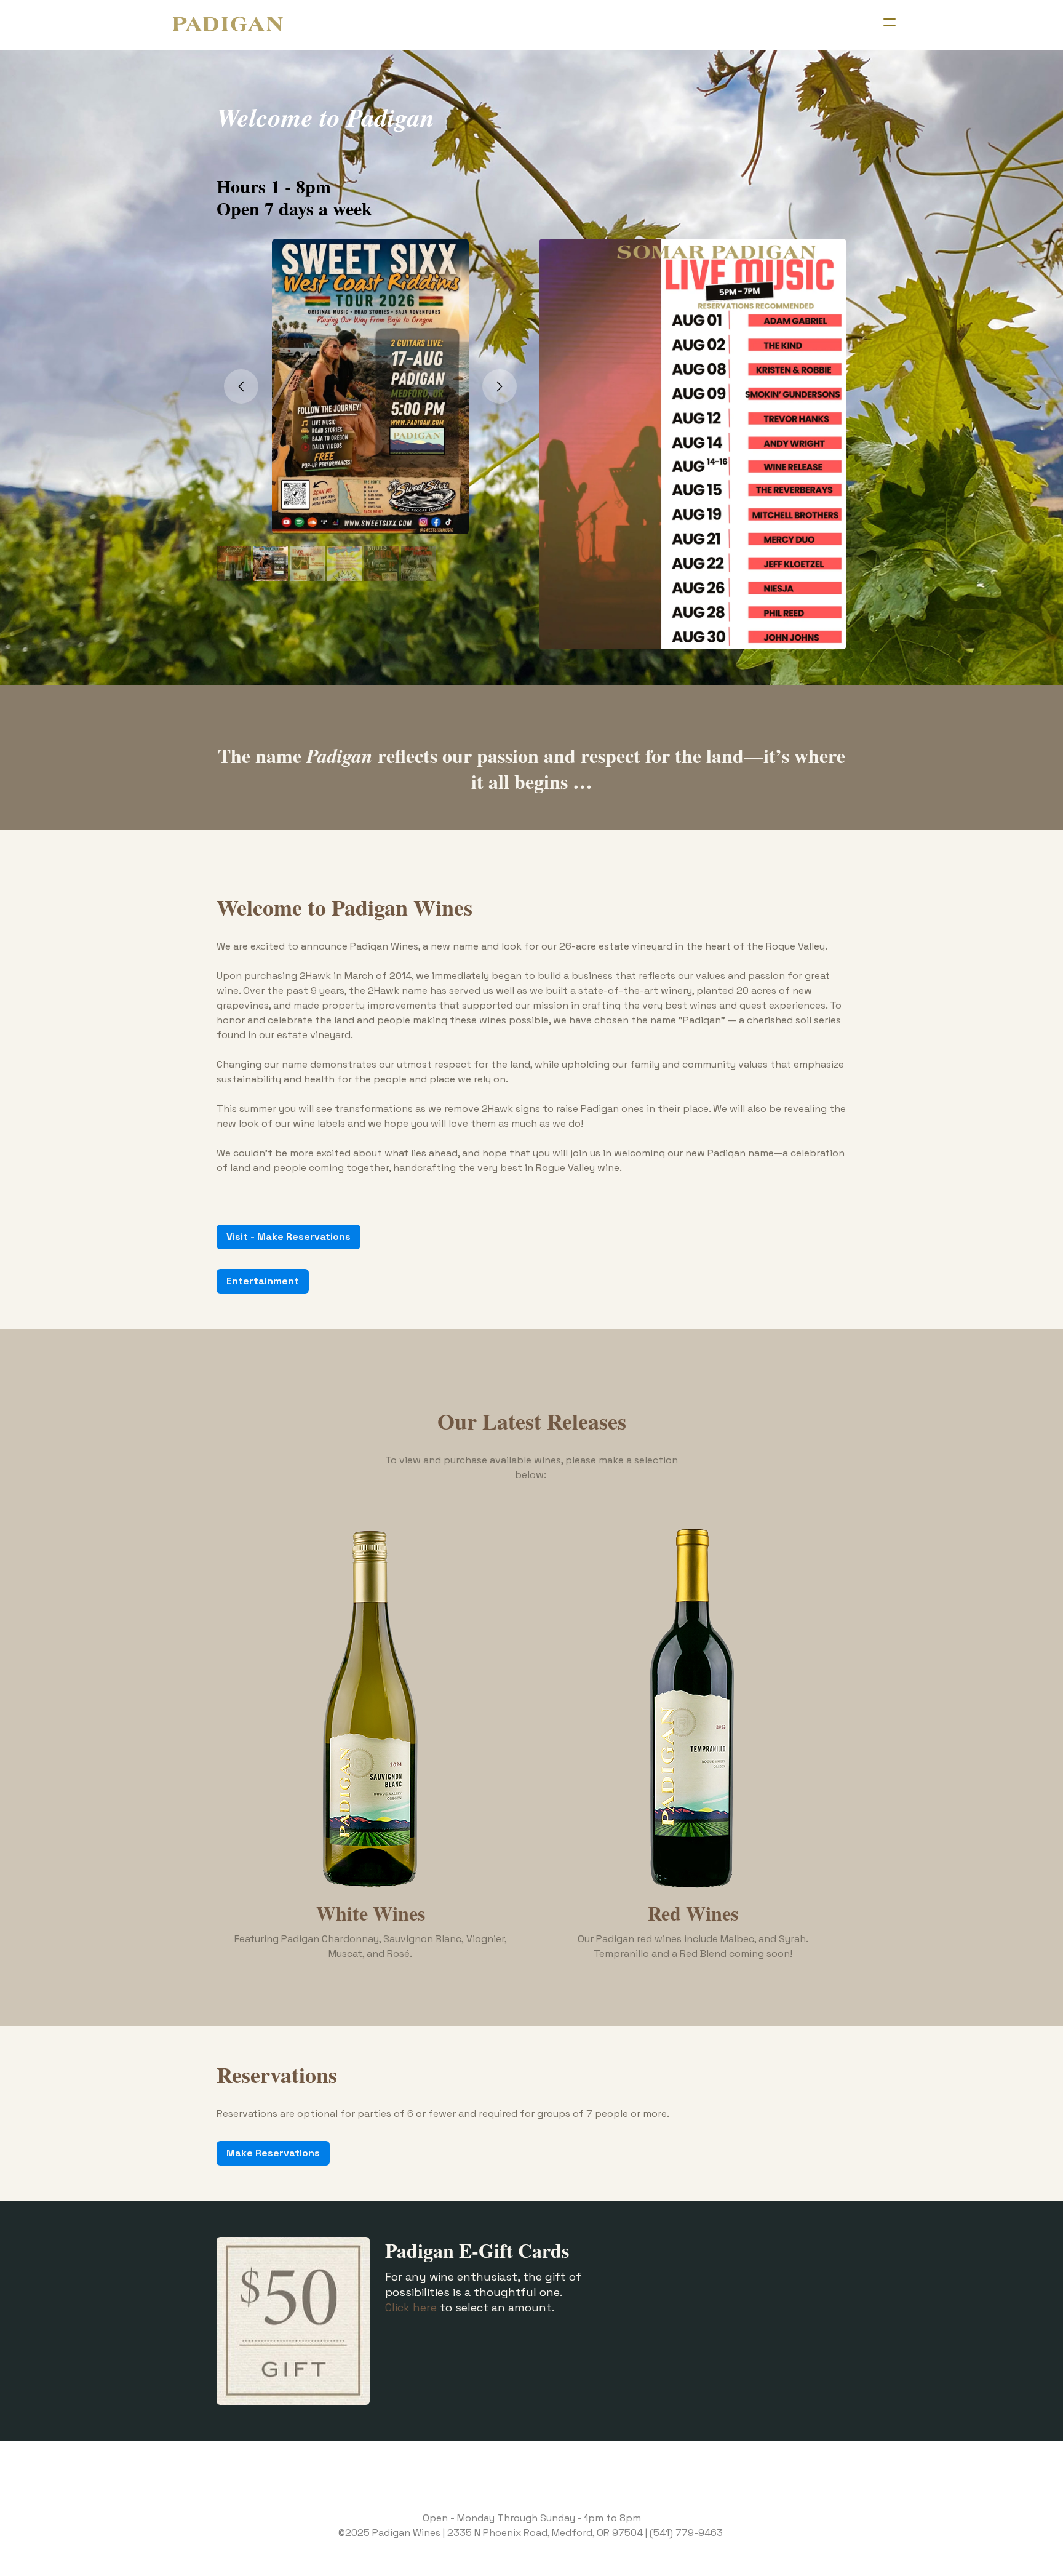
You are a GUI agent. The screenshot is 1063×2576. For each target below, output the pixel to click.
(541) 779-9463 (686, 2533)
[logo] (228, 25)
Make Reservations (273, 2153)
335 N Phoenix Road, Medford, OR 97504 (548, 2533)
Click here (411, 2307)
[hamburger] (890, 22)
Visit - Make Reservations (289, 1237)
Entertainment (263, 1281)
